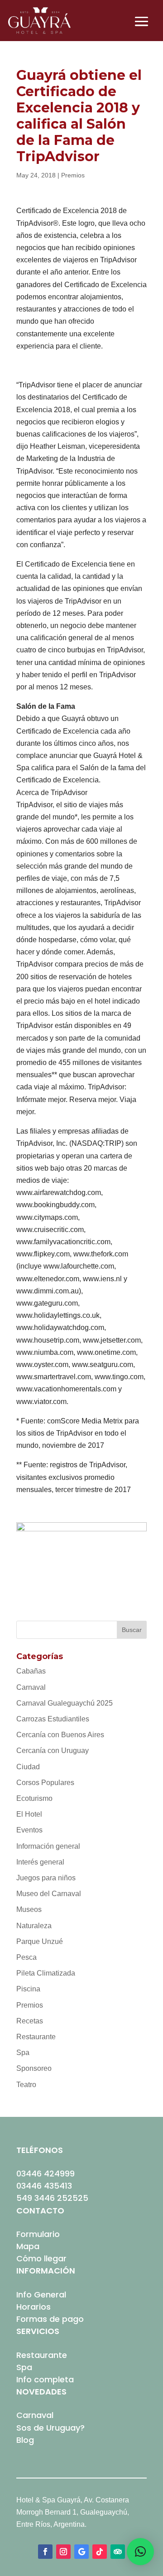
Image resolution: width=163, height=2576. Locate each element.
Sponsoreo (34, 2068)
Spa (23, 2053)
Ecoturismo (34, 1798)
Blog (25, 2440)
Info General (41, 2295)
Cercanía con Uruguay (53, 1751)
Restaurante (36, 2037)
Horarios (34, 2307)
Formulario (38, 2234)
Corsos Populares (45, 1783)
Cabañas (31, 1671)
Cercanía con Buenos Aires (60, 1735)
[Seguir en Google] (81, 2552)
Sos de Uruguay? (50, 2428)
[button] (140, 2552)
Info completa (45, 2379)
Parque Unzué (40, 1941)
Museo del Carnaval (49, 1894)
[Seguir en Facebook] (45, 2552)
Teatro (26, 2085)
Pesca (26, 1957)
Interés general (40, 1862)
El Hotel (29, 1814)
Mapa (28, 2246)
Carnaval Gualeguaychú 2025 (65, 1703)
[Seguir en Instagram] (63, 2552)
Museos (29, 1909)
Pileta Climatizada (46, 1973)
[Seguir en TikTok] (100, 2552)
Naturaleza (34, 1926)
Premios (73, 175)
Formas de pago (50, 2319)
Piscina (28, 1989)
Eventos (29, 1830)
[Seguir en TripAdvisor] (118, 2552)
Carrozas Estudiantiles (53, 1719)
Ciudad (28, 1767)
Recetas (30, 2021)
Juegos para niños (46, 1878)
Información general (48, 1846)
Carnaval (31, 1687)
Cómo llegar (41, 2258)
